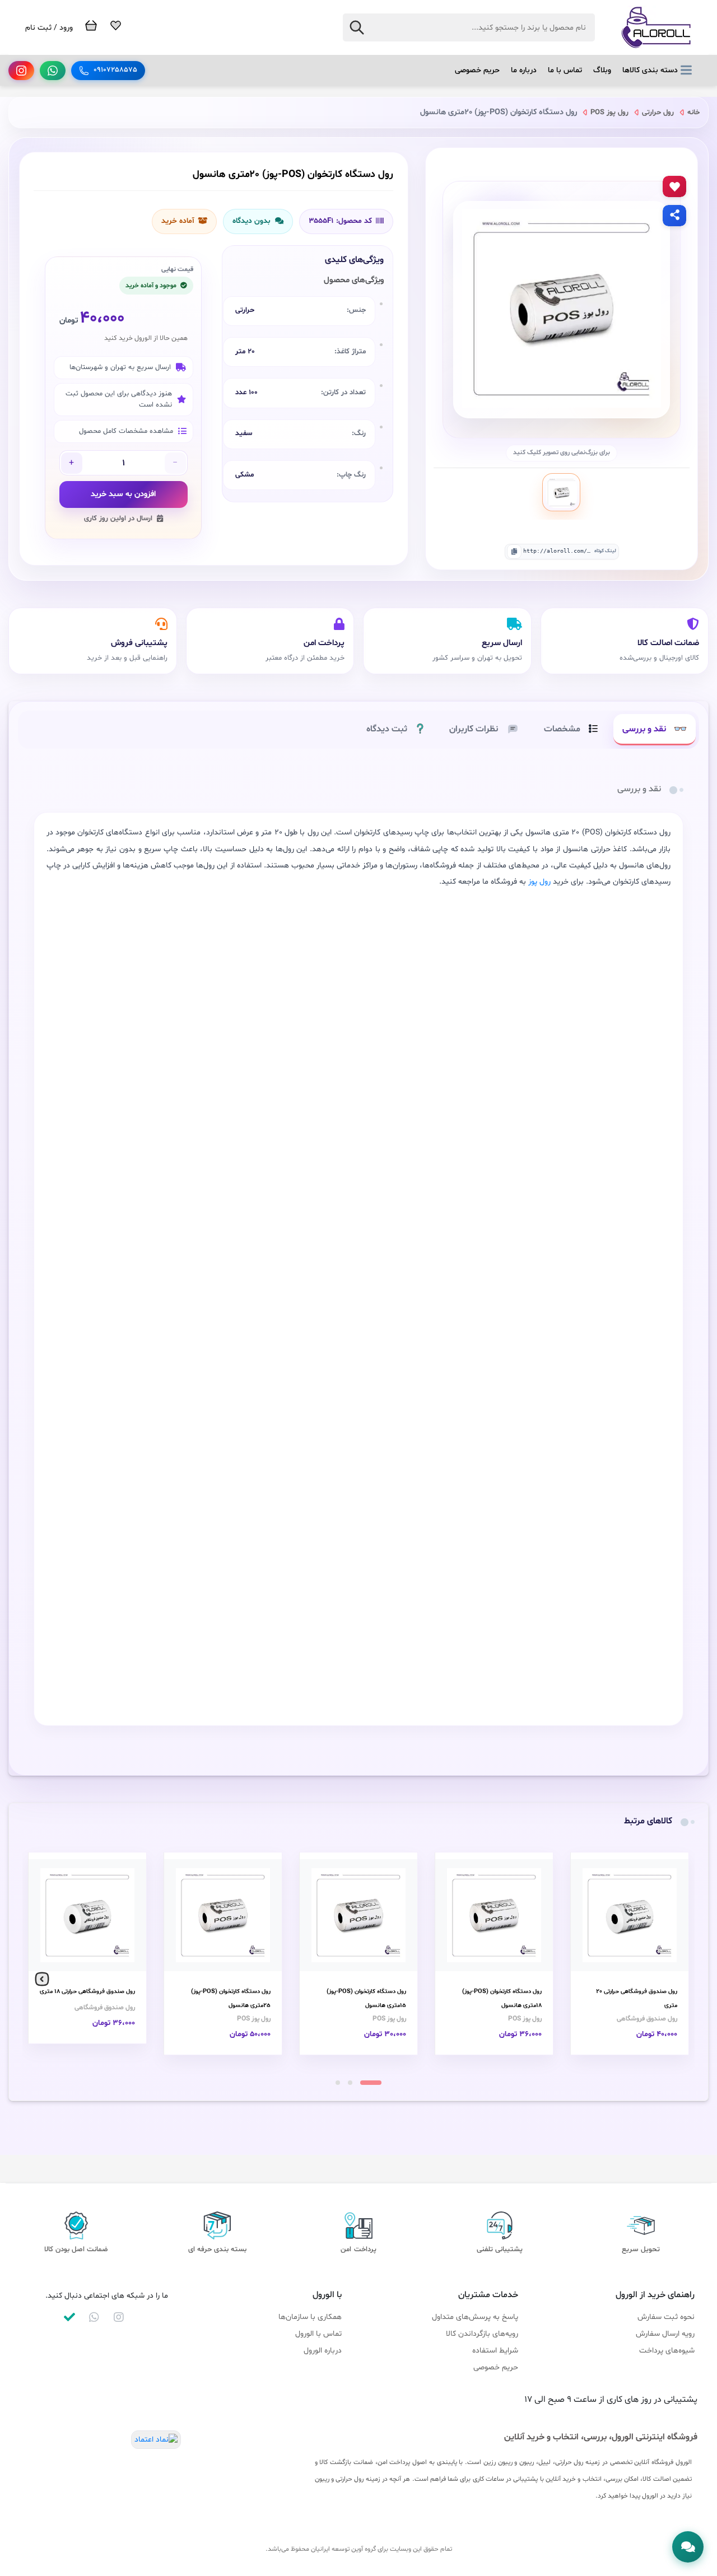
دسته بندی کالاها (650, 70)
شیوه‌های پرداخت (667, 2351)
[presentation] (675, 1980)
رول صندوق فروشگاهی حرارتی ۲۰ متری (637, 1999)
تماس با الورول (318, 2334)
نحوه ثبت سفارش (666, 2317)
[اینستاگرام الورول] (119, 2317)
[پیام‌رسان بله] (69, 2317)
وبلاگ (602, 70)
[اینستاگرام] (21, 71)
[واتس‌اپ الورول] (94, 2317)
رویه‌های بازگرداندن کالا (482, 2334)
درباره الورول (323, 2351)
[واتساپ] (53, 71)
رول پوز (539, 882)
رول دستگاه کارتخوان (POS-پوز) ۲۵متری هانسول (231, 1999)
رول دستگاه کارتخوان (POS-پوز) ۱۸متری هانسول (502, 1999)
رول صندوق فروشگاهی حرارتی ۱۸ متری (87, 1992)
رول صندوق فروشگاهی (647, 2019)
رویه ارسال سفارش (665, 2334)
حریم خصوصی (477, 70)
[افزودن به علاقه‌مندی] (674, 186)
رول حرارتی (657, 113)
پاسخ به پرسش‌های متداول (475, 2317)
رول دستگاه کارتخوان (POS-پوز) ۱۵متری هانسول (366, 1999)
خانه (692, 113)
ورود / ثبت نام (49, 28)
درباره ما (524, 70)
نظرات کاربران (474, 729)
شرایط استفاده (495, 2351)
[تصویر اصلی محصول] (561, 492)
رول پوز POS (608, 113)
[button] (371, 2083)
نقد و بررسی (644, 729)
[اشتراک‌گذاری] (674, 216)
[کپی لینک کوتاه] (514, 552)
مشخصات (562, 729)
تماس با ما (565, 70)
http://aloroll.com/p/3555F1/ (557, 551)
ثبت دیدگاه (387, 729)
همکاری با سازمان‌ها (310, 2317)
